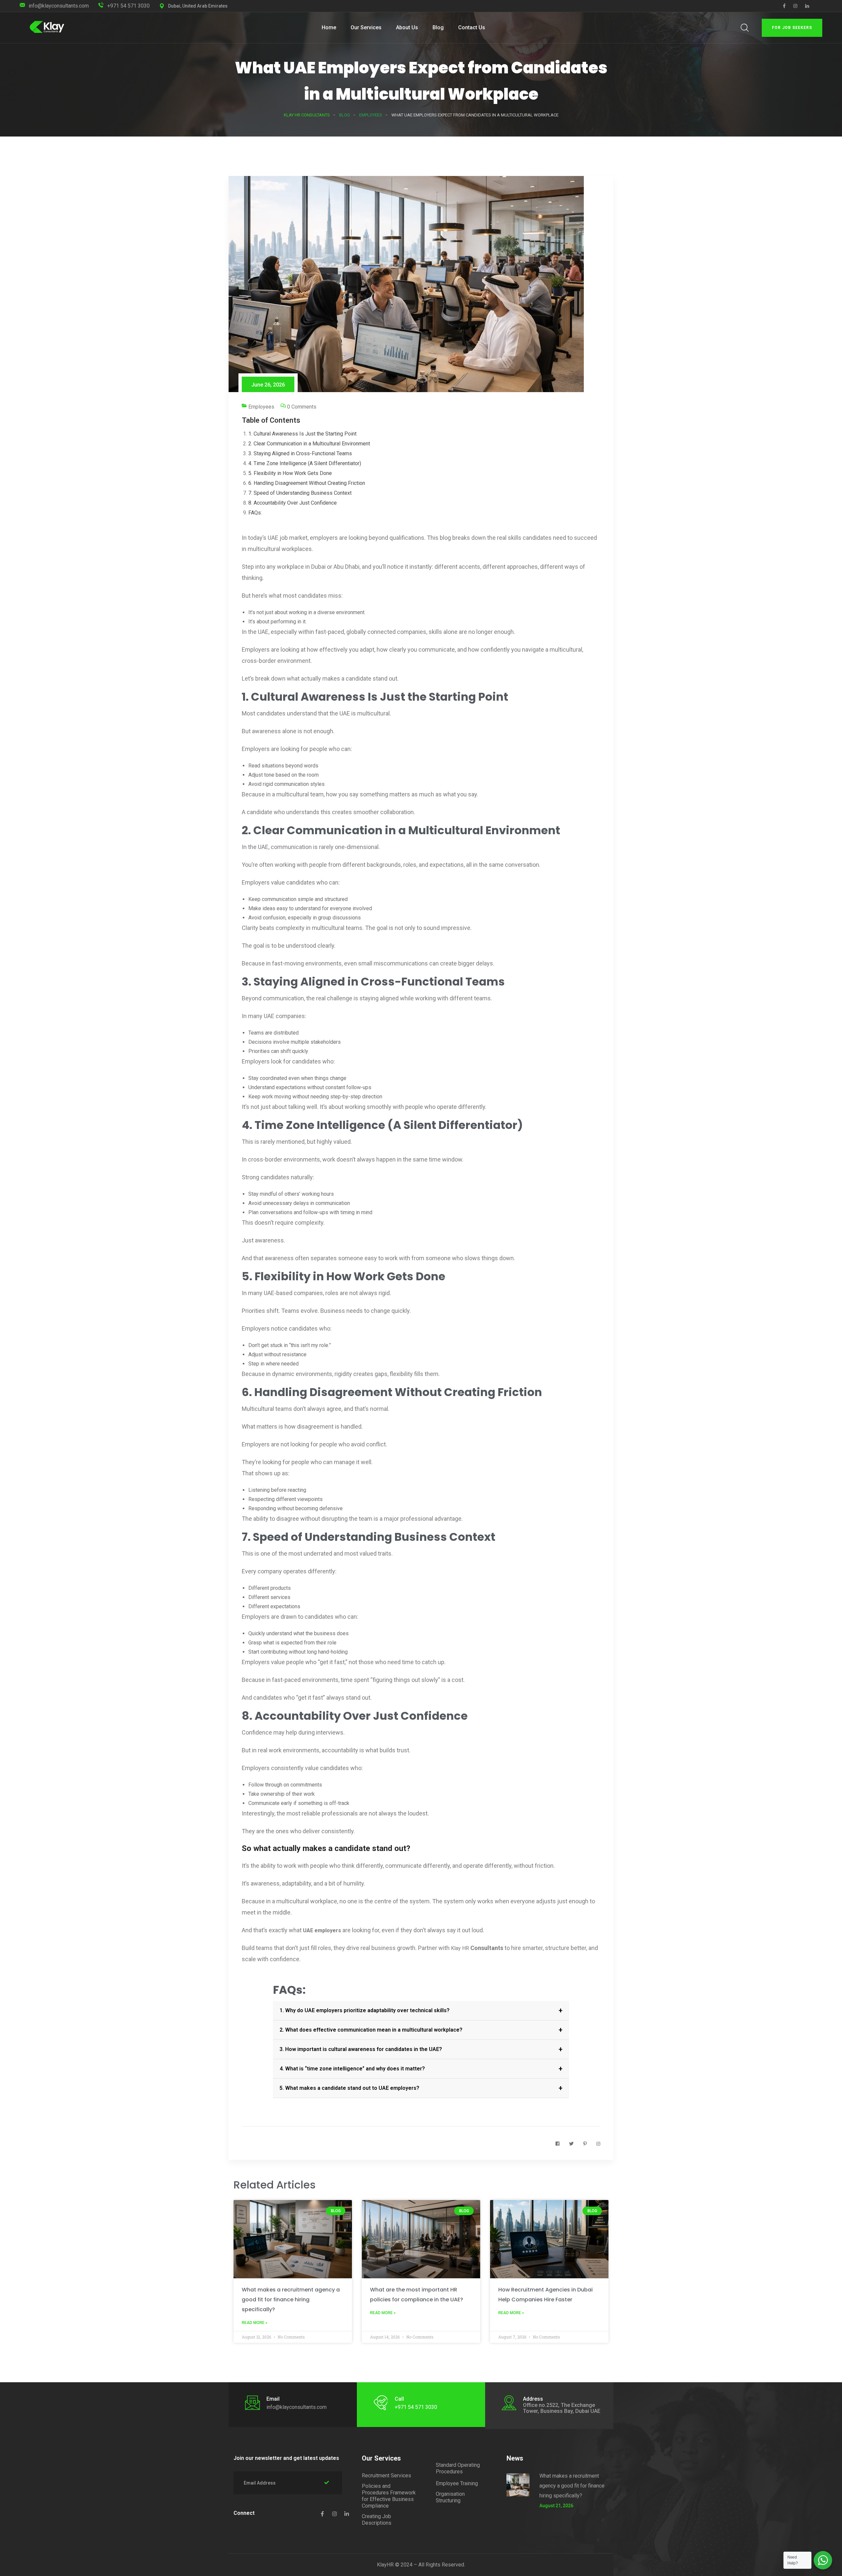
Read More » (255, 2323)
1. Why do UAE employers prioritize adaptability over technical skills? (365, 2010)
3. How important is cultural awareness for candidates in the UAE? (361, 2049)
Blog (438, 27)
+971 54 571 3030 (128, 6)
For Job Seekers (792, 28)
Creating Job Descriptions (377, 2520)
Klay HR (460, 1948)
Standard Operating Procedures (458, 2468)
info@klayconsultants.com (59, 6)
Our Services (366, 27)
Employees (261, 407)
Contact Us (472, 27)
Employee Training (457, 2483)
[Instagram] (334, 2514)
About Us (407, 27)
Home (329, 27)
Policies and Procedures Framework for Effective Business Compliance (389, 2496)
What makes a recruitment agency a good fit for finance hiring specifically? (291, 2300)
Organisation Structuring (450, 2497)
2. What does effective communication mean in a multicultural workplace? (371, 2030)
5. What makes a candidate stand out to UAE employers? (349, 2088)
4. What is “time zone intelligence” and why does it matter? (352, 2069)
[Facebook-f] (322, 2514)
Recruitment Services (386, 2476)
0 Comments (302, 407)
